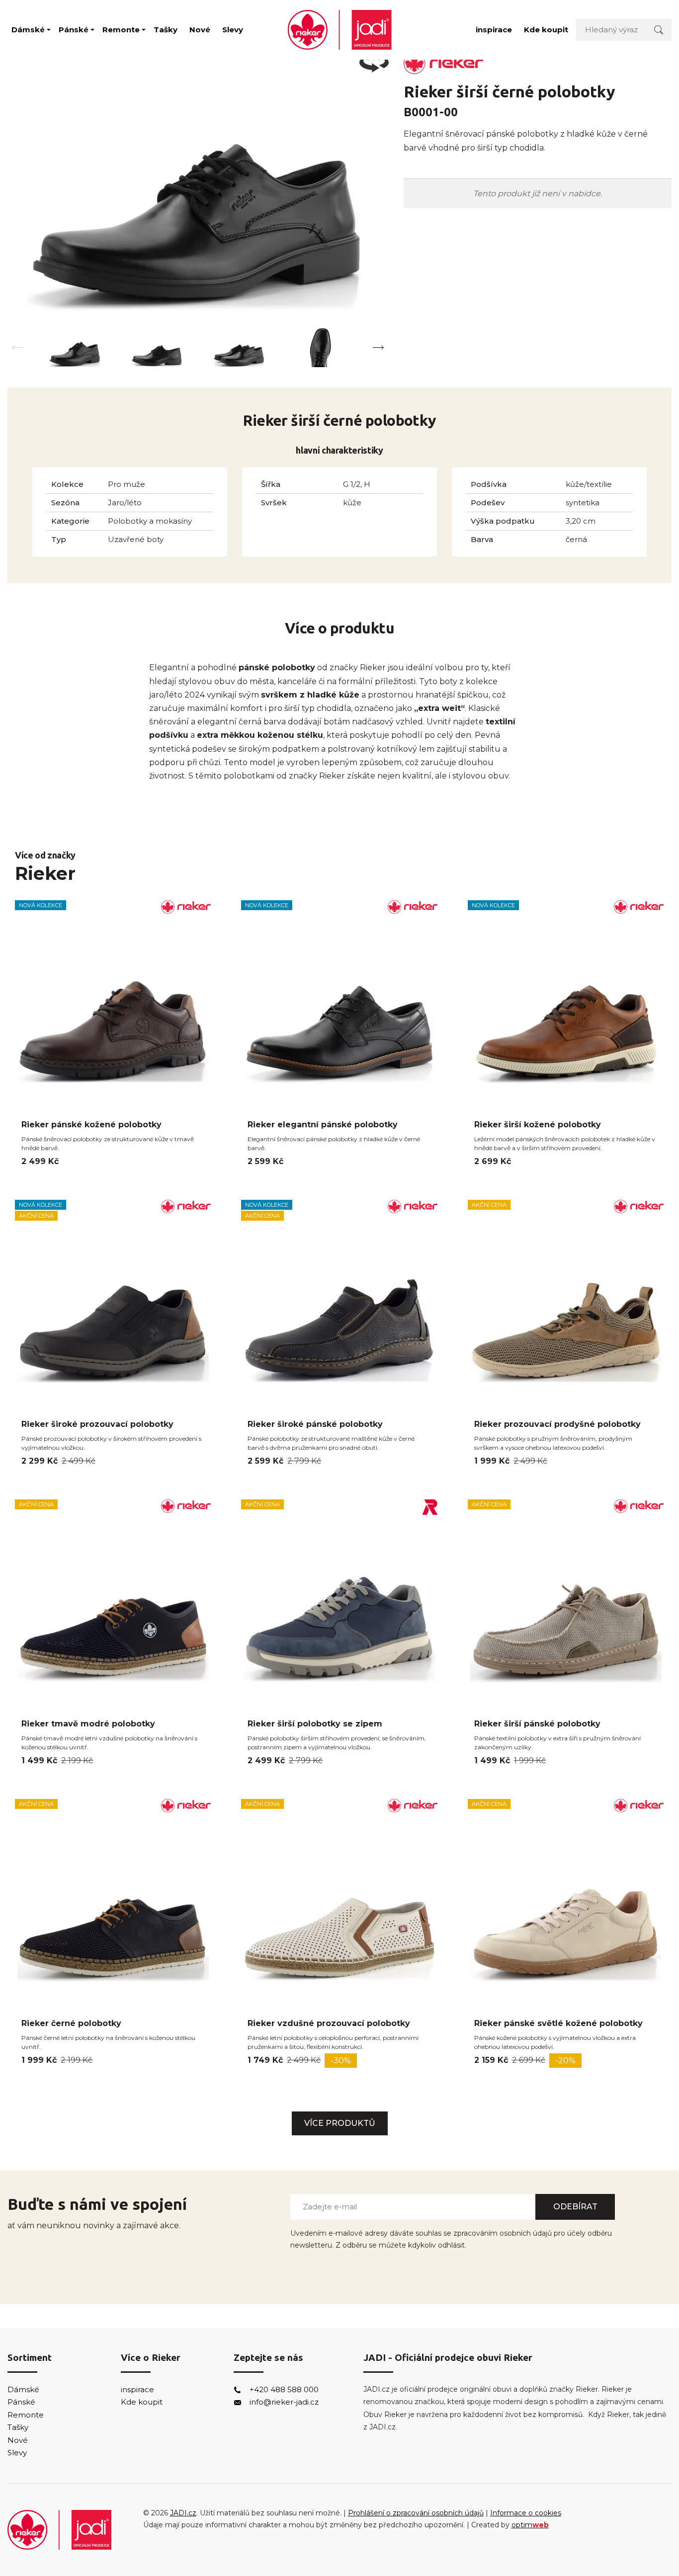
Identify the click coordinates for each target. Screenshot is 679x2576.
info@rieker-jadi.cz (284, 2402)
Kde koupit (546, 30)
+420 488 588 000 (284, 2389)
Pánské (74, 30)
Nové (200, 30)
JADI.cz (183, 2513)
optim (530, 2525)
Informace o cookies (526, 2513)
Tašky (166, 30)
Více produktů (340, 2123)
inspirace (494, 30)
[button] (379, 348)
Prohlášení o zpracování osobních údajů (416, 2513)
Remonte (121, 30)
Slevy (233, 30)
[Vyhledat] (659, 30)
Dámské (28, 30)
